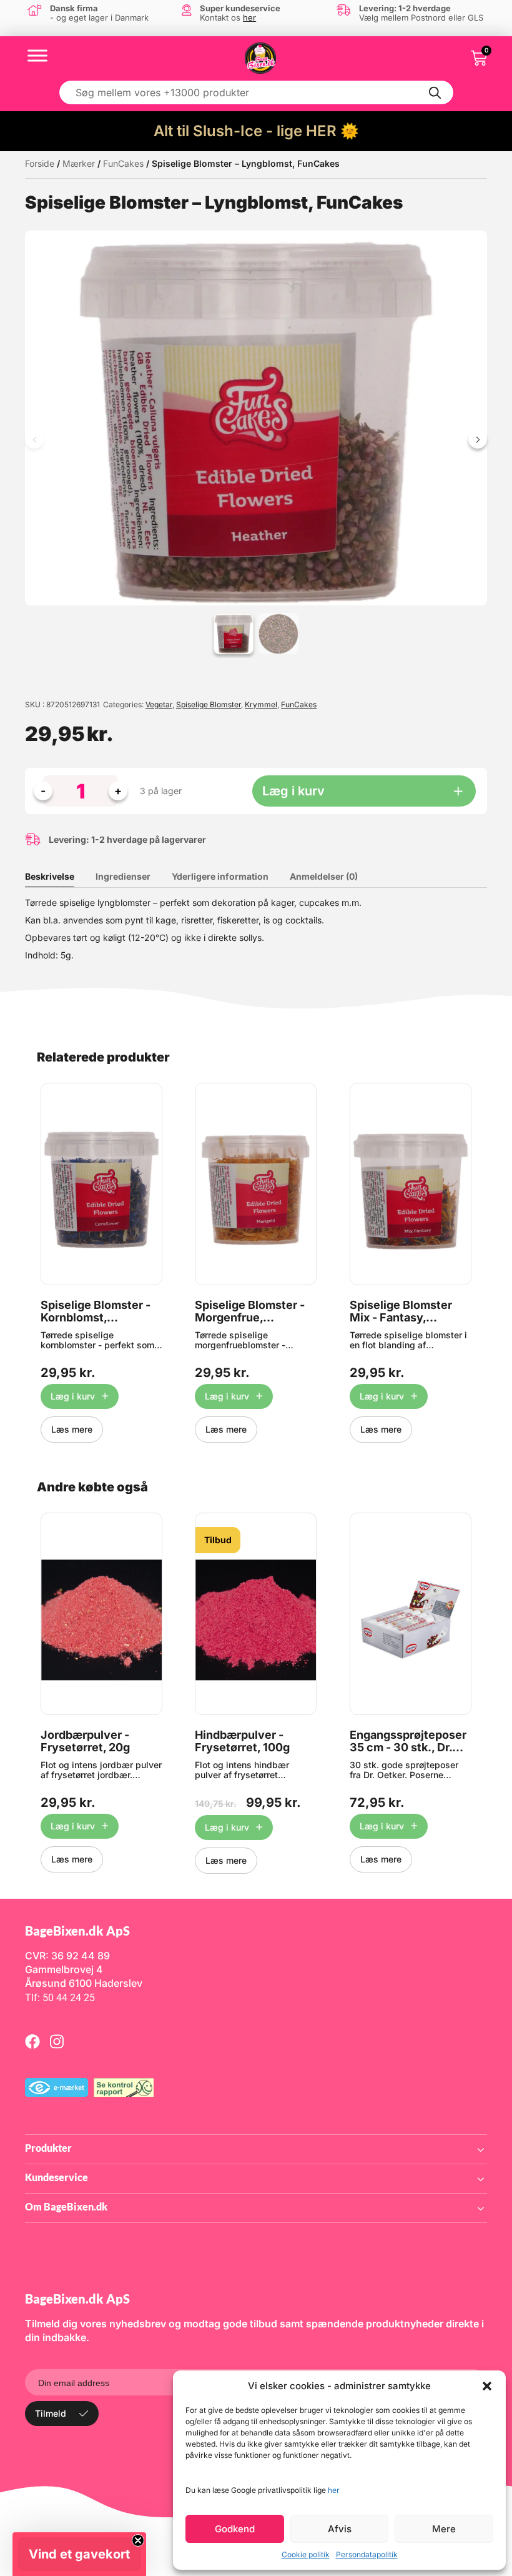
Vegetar (159, 704)
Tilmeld (51, 2413)
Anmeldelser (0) (324, 876)
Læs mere (72, 1429)
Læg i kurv (293, 791)
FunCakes (123, 163)
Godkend (235, 2529)
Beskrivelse (50, 876)
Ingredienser (123, 876)
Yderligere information (220, 876)
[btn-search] (435, 92)
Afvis (340, 2529)
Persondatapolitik (367, 2554)
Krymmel (261, 704)
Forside (40, 163)
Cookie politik (306, 2554)
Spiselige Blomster (209, 704)
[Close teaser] (138, 2540)
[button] (487, 2386)
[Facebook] (32, 2041)
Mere (444, 2529)
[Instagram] (57, 2041)
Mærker (79, 163)
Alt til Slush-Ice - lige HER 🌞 (256, 131)
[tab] (59, 877)
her (334, 2490)
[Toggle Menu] (37, 55)
